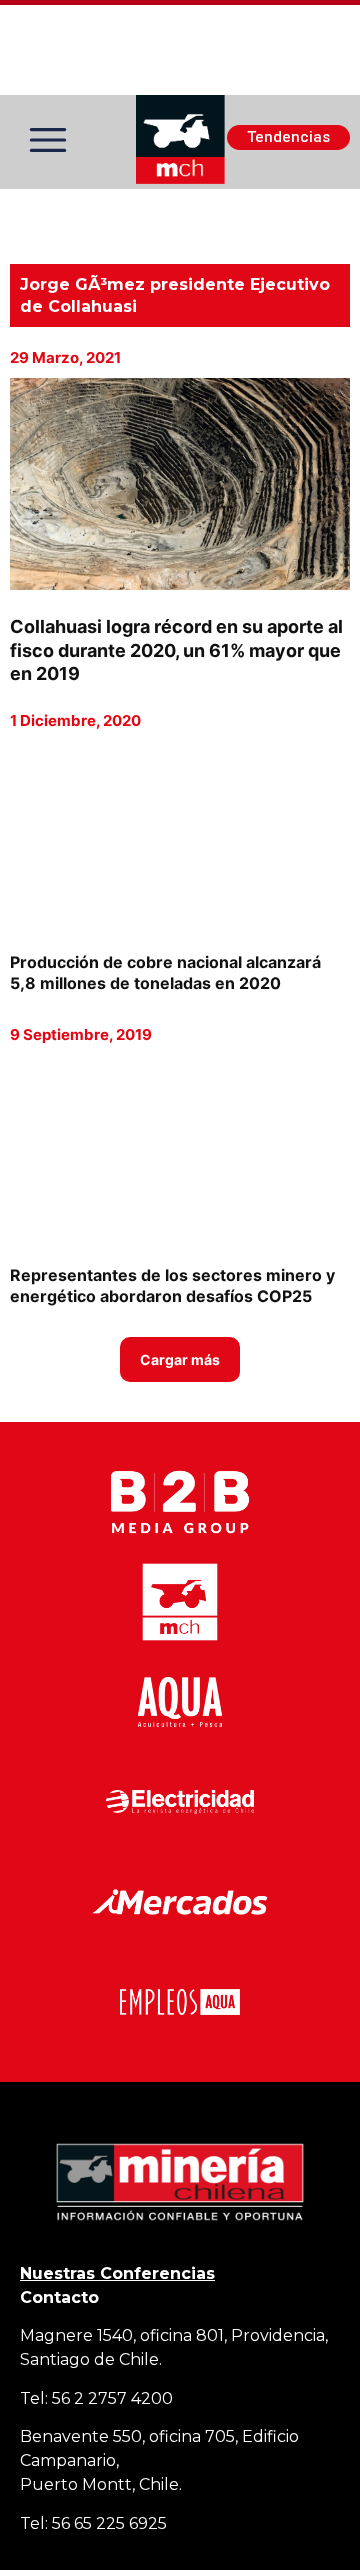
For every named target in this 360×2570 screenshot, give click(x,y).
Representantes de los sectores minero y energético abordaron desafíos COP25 (172, 1285)
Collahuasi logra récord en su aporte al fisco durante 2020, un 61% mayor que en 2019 (176, 650)
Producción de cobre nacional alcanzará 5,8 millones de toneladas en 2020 (165, 972)
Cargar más (180, 1359)
